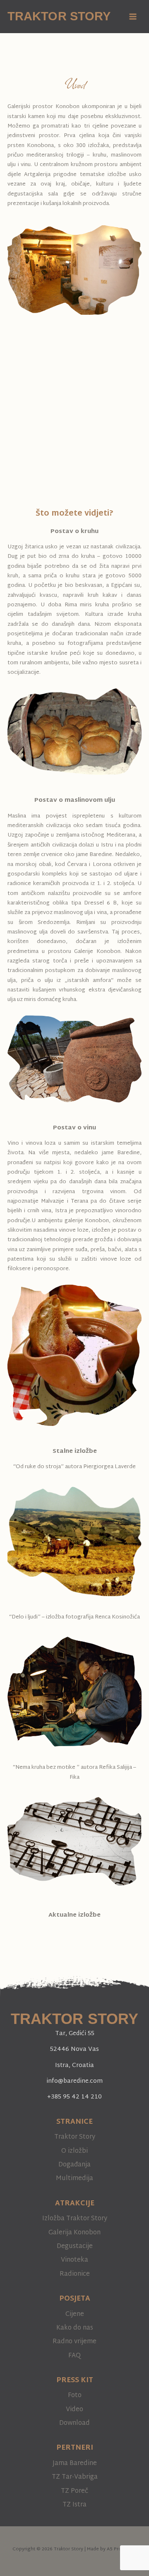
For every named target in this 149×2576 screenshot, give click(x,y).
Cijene (75, 2314)
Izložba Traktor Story (75, 2219)
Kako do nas (75, 2328)
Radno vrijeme (74, 2342)
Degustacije (75, 2246)
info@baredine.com (74, 2081)
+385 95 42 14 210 (74, 2097)
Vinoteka (74, 2260)
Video (74, 2410)
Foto (75, 2395)
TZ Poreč (74, 2491)
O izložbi (74, 2151)
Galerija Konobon (74, 2233)
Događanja (74, 2165)
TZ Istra (74, 2505)
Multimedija (74, 2178)
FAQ (74, 2356)
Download (74, 2423)
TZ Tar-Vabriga (75, 2477)
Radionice (75, 2274)
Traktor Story (59, 16)
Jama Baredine (75, 2463)
